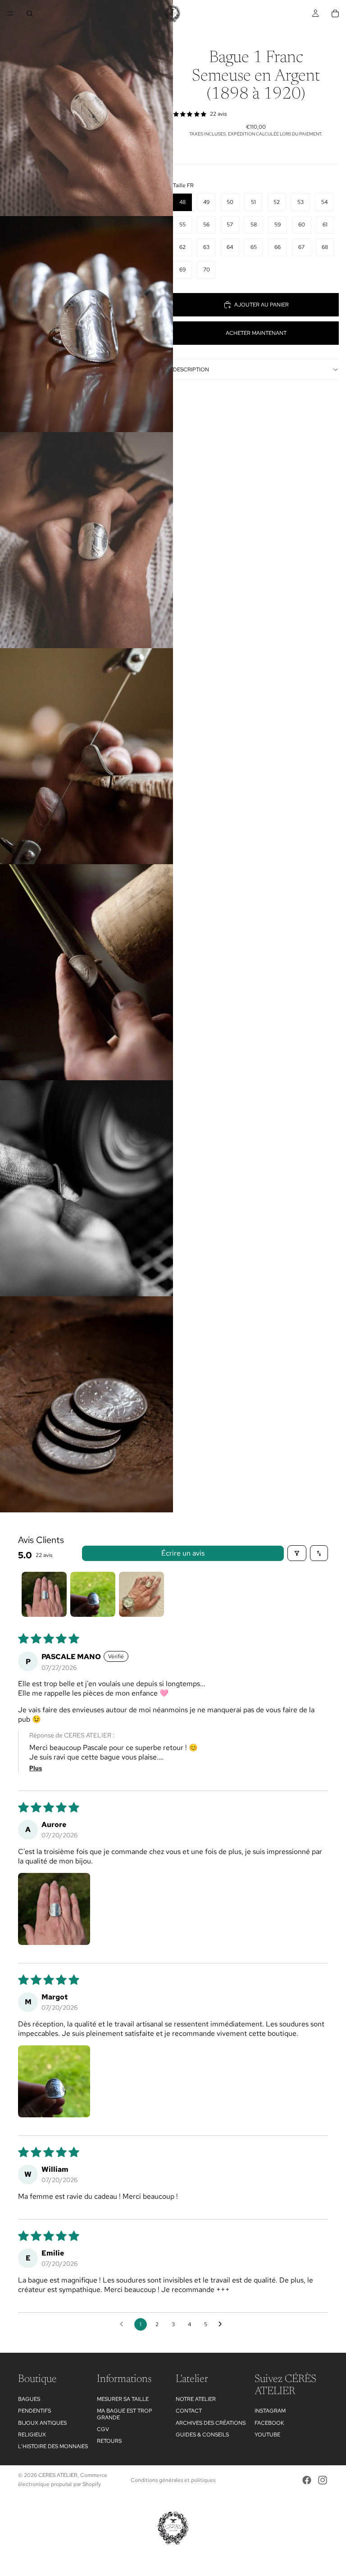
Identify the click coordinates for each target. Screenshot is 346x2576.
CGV (103, 2429)
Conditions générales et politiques (173, 2480)
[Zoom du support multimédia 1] (86, 108)
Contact (189, 2411)
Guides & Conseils (202, 2435)
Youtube (267, 2435)
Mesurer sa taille (123, 2399)
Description (191, 370)
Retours (109, 2441)
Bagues (29, 2399)
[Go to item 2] (93, 1594)
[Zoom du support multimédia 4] (86, 756)
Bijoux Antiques (42, 2423)
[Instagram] (323, 2480)
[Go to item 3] (141, 1594)
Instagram (270, 2411)
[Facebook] (307, 2480)
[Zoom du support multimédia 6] (86, 1188)
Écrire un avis (183, 1553)
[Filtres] (297, 1553)
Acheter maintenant (256, 333)
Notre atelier (196, 2399)
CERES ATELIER (58, 2475)
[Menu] (10, 14)
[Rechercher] (30, 14)
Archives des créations (211, 2423)
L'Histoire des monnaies (53, 2446)
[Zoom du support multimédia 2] (86, 324)
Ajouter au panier (262, 305)
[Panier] (335, 14)
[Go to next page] (223, 2324)
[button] (54, 1909)
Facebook (269, 2423)
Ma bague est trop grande (125, 2414)
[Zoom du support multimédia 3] (86, 540)
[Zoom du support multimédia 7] (86, 1404)
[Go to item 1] (44, 1594)
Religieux (32, 2435)
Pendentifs (34, 2411)
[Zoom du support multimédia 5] (86, 972)
